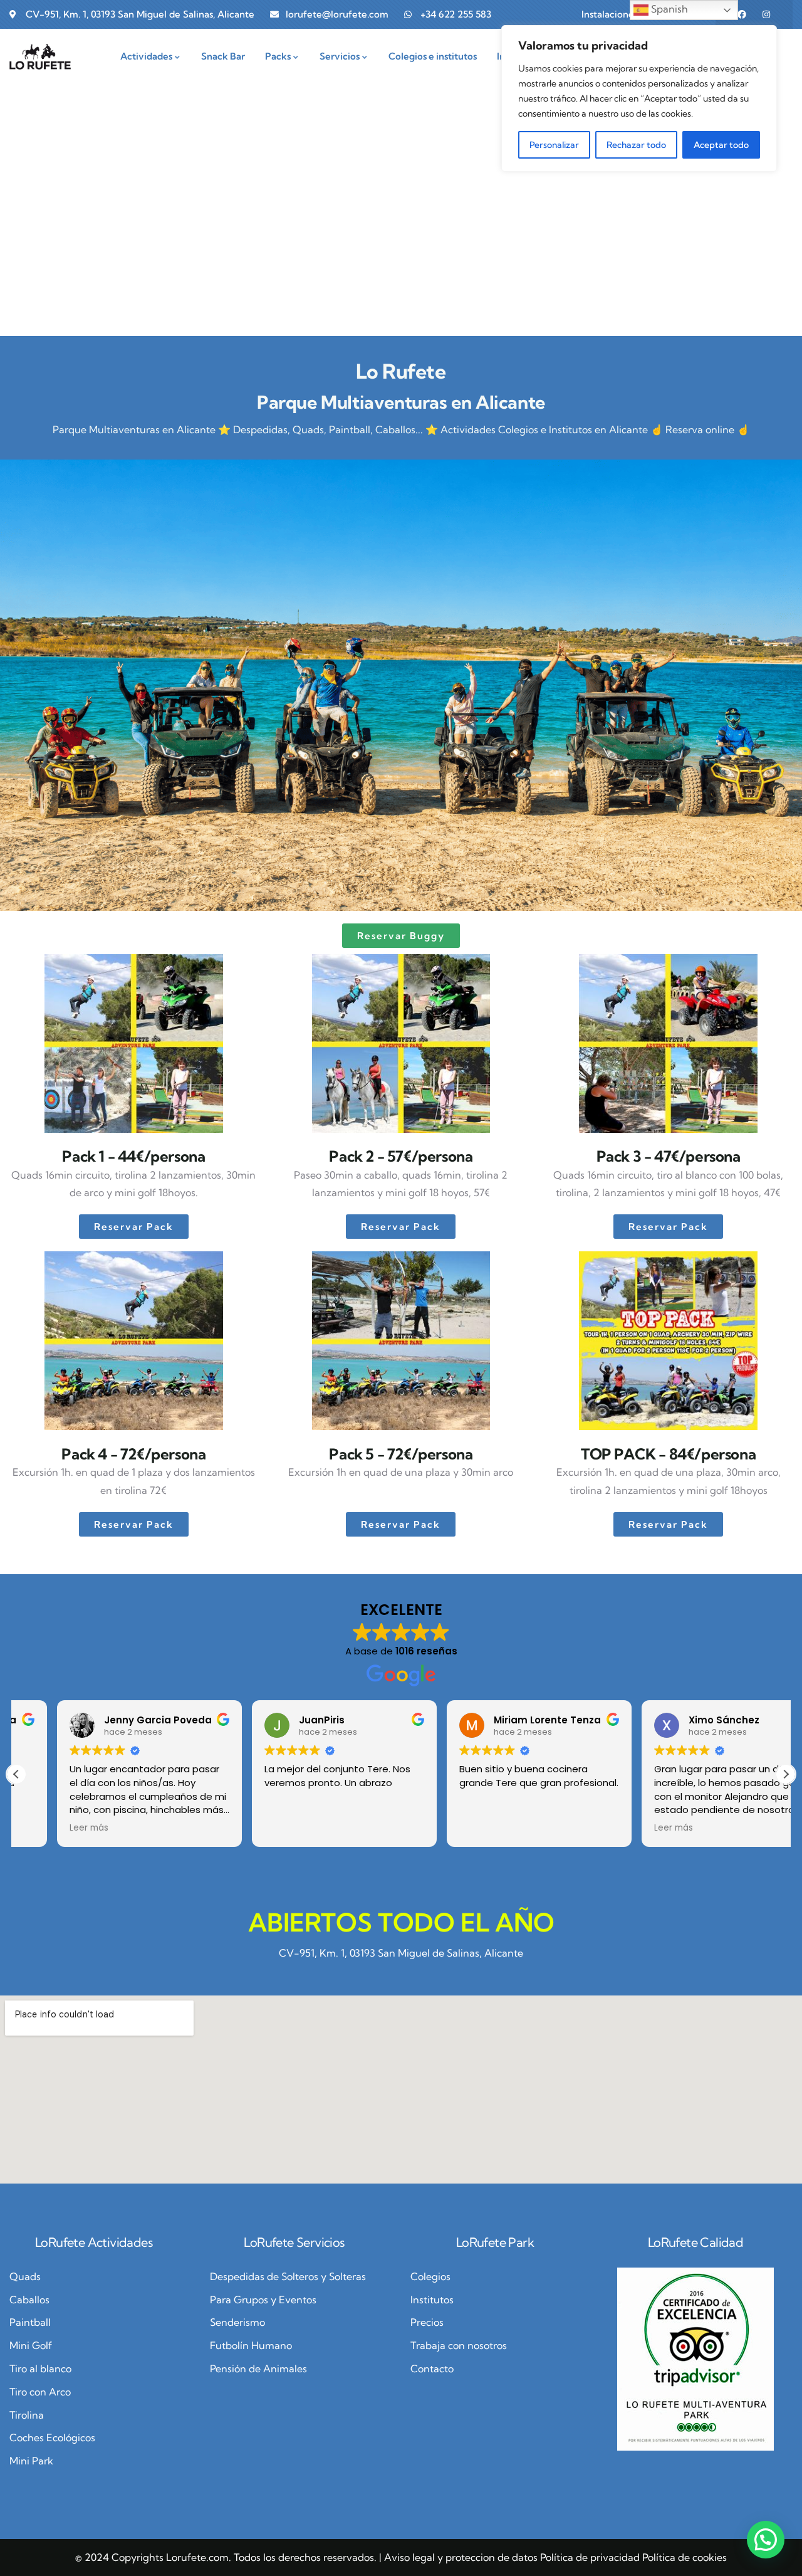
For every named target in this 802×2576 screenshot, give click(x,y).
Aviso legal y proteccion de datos (461, 2557)
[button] (786, 1774)
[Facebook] (742, 14)
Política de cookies (685, 2557)
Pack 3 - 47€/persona (669, 1156)
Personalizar (554, 145)
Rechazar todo (636, 145)
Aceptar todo (721, 145)
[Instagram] (766, 14)
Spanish (668, 9)
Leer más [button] (48, 1828)
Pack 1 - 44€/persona (133, 1156)
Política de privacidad (590, 2557)
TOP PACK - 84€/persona (668, 1454)
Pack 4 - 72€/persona (133, 1454)
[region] (639, 98)
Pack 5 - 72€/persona (401, 1454)
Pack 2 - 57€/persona (401, 1156)
